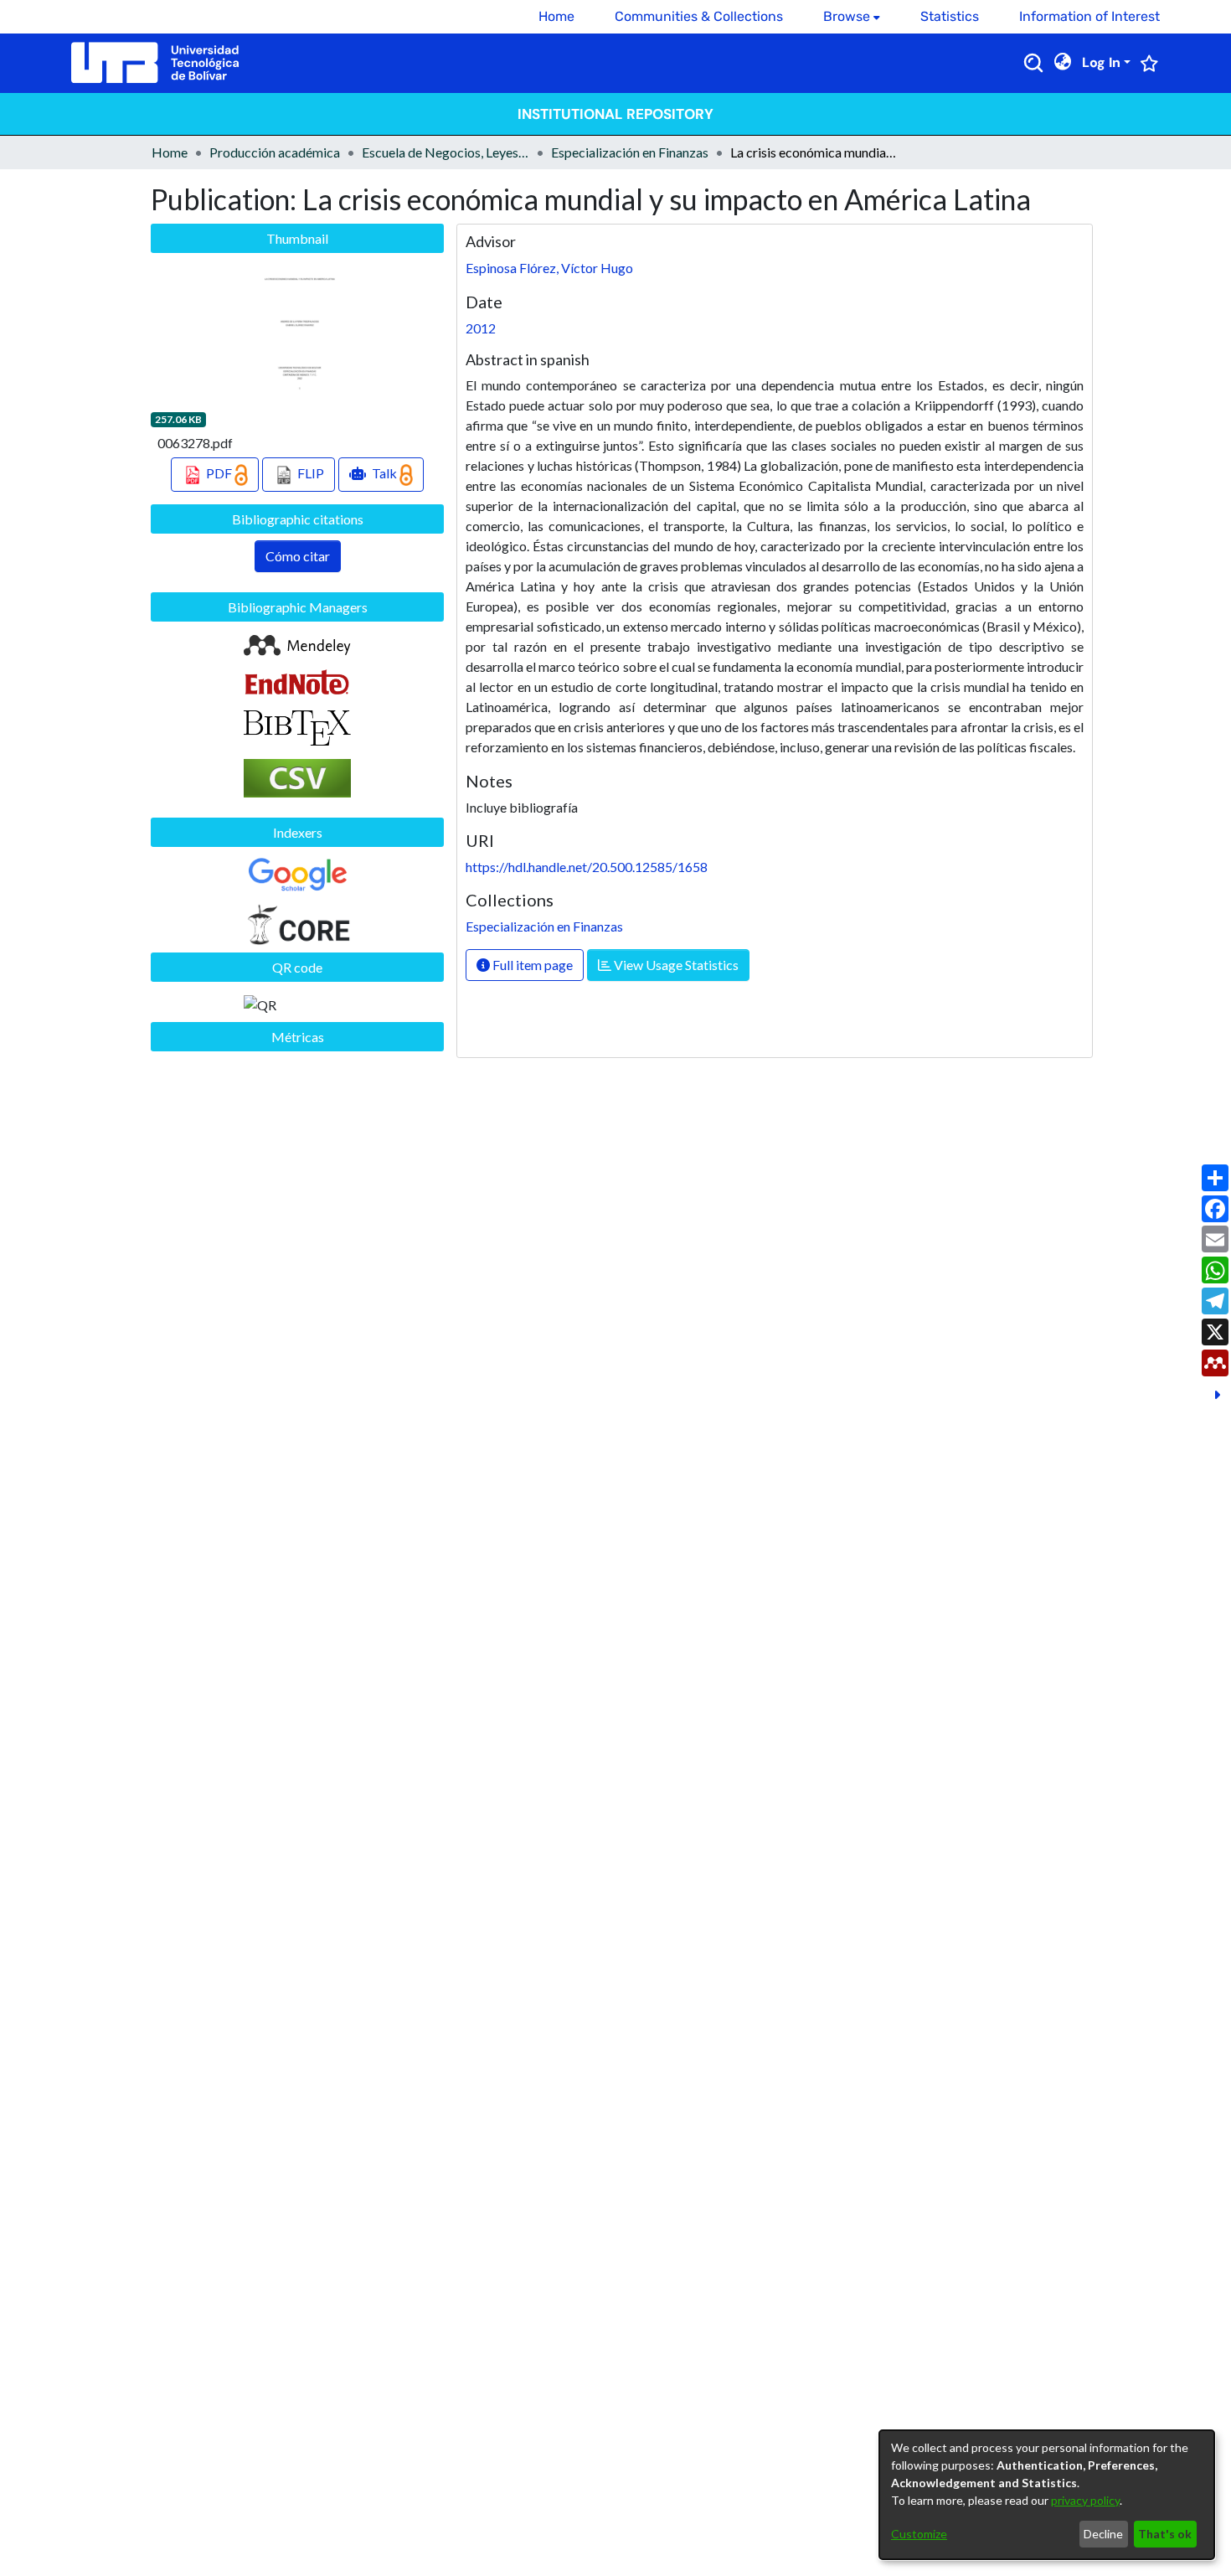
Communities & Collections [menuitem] (699, 16)
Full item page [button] (531, 965)
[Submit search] (1033, 63)
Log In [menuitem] (1101, 62)
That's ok (1165, 2534)
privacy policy (1085, 2500)
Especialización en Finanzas (630, 152)
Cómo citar (298, 556)
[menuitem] (852, 17)
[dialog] (1047, 2495)
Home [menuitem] (556, 16)
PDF (219, 473)
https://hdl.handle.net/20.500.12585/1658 (587, 867)
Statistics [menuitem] (950, 16)
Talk (384, 473)
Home (170, 152)
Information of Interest (1089, 16)
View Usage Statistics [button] (675, 965)
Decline (1103, 2534)
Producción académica (275, 152)
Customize (919, 2534)
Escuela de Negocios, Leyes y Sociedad (446, 152)
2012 (481, 328)
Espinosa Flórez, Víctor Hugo (549, 268)
